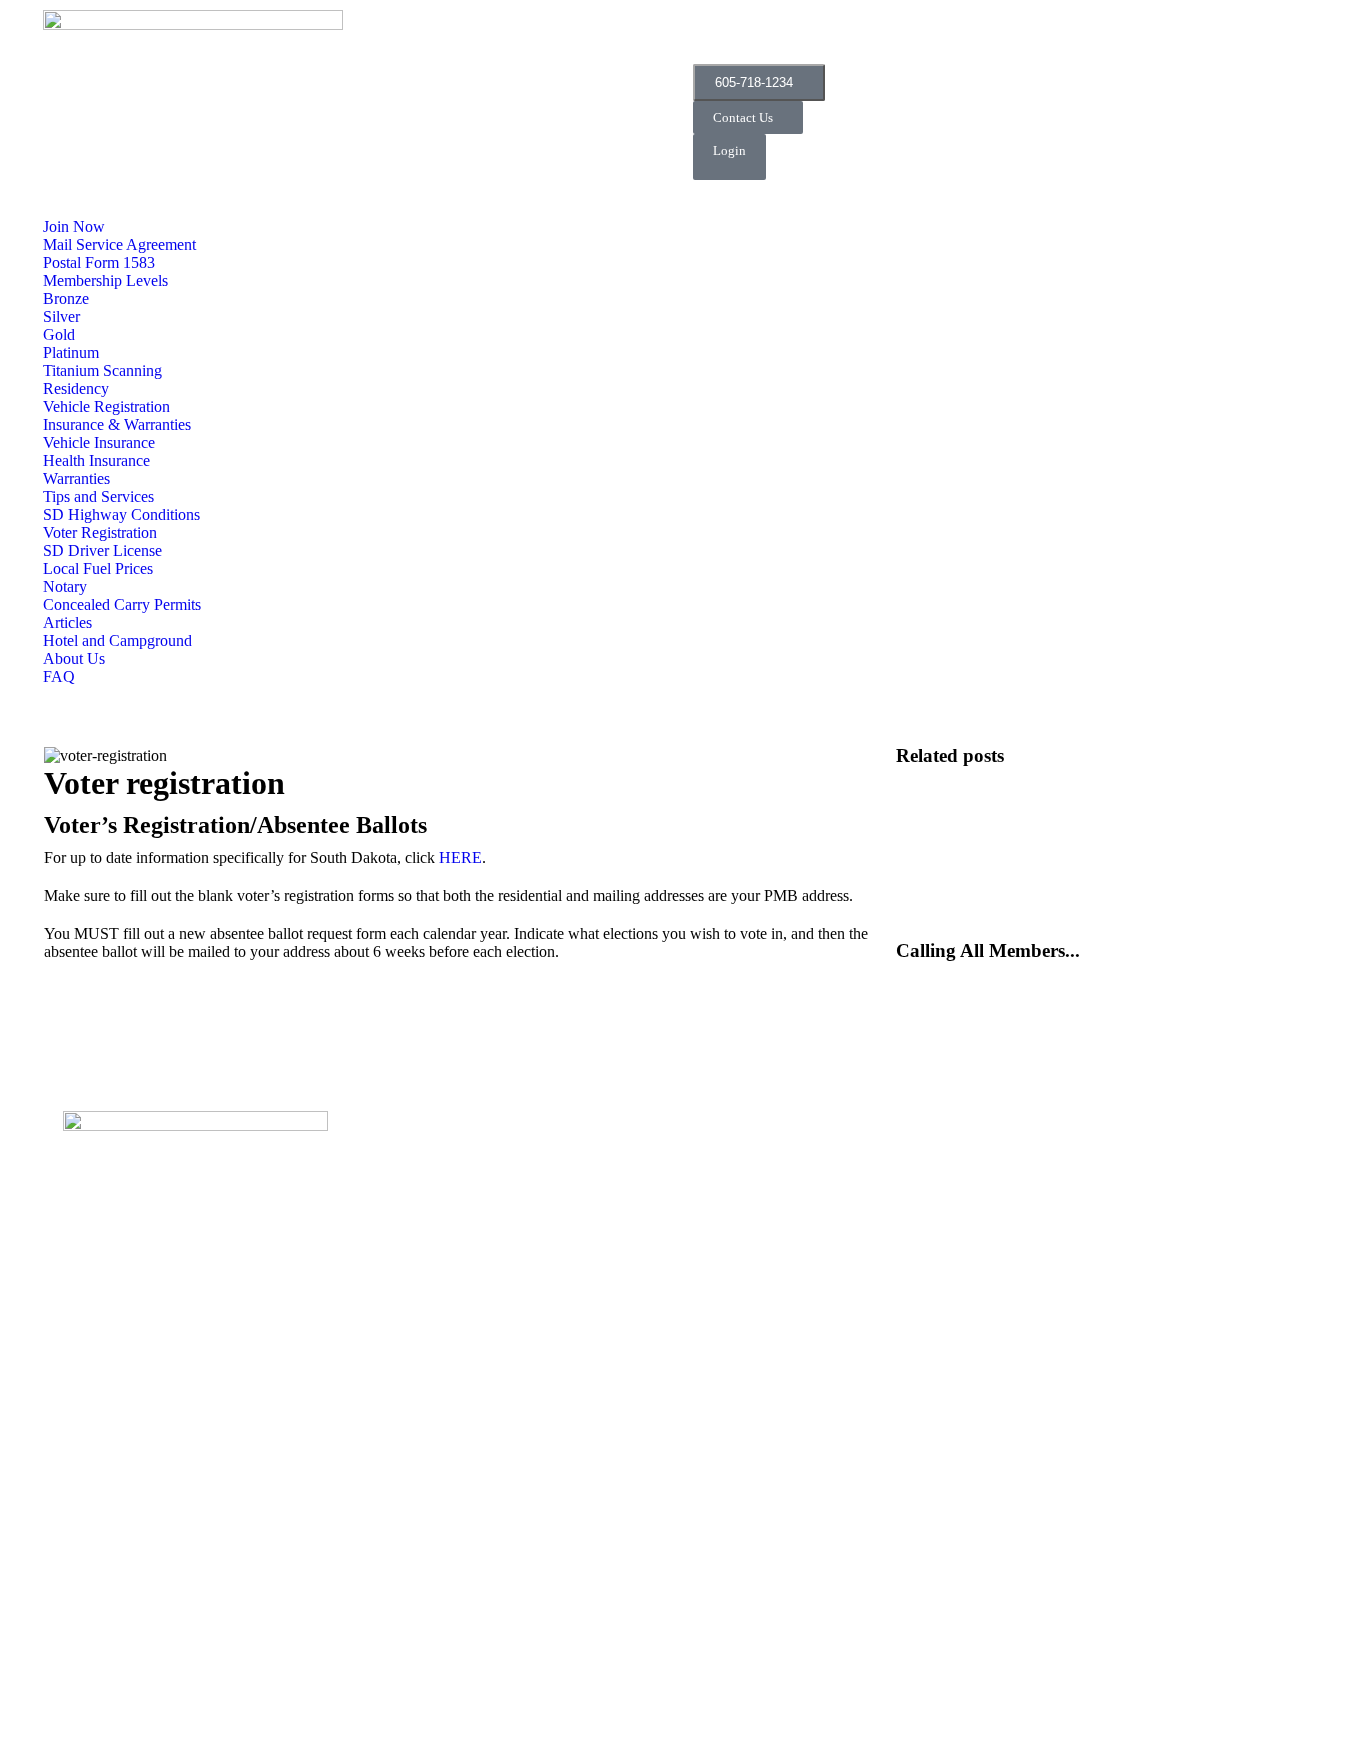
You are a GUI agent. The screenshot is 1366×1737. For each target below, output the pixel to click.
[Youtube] (238, 1406)
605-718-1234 (754, 82)
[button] (55, 208)
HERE (460, 857)
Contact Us (743, 117)
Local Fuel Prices (945, 905)
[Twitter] (876, 35)
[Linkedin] (1033, 35)
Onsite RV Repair (945, 773)
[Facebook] (718, 35)
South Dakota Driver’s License (982, 861)
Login (729, 150)
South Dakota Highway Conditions (993, 817)
